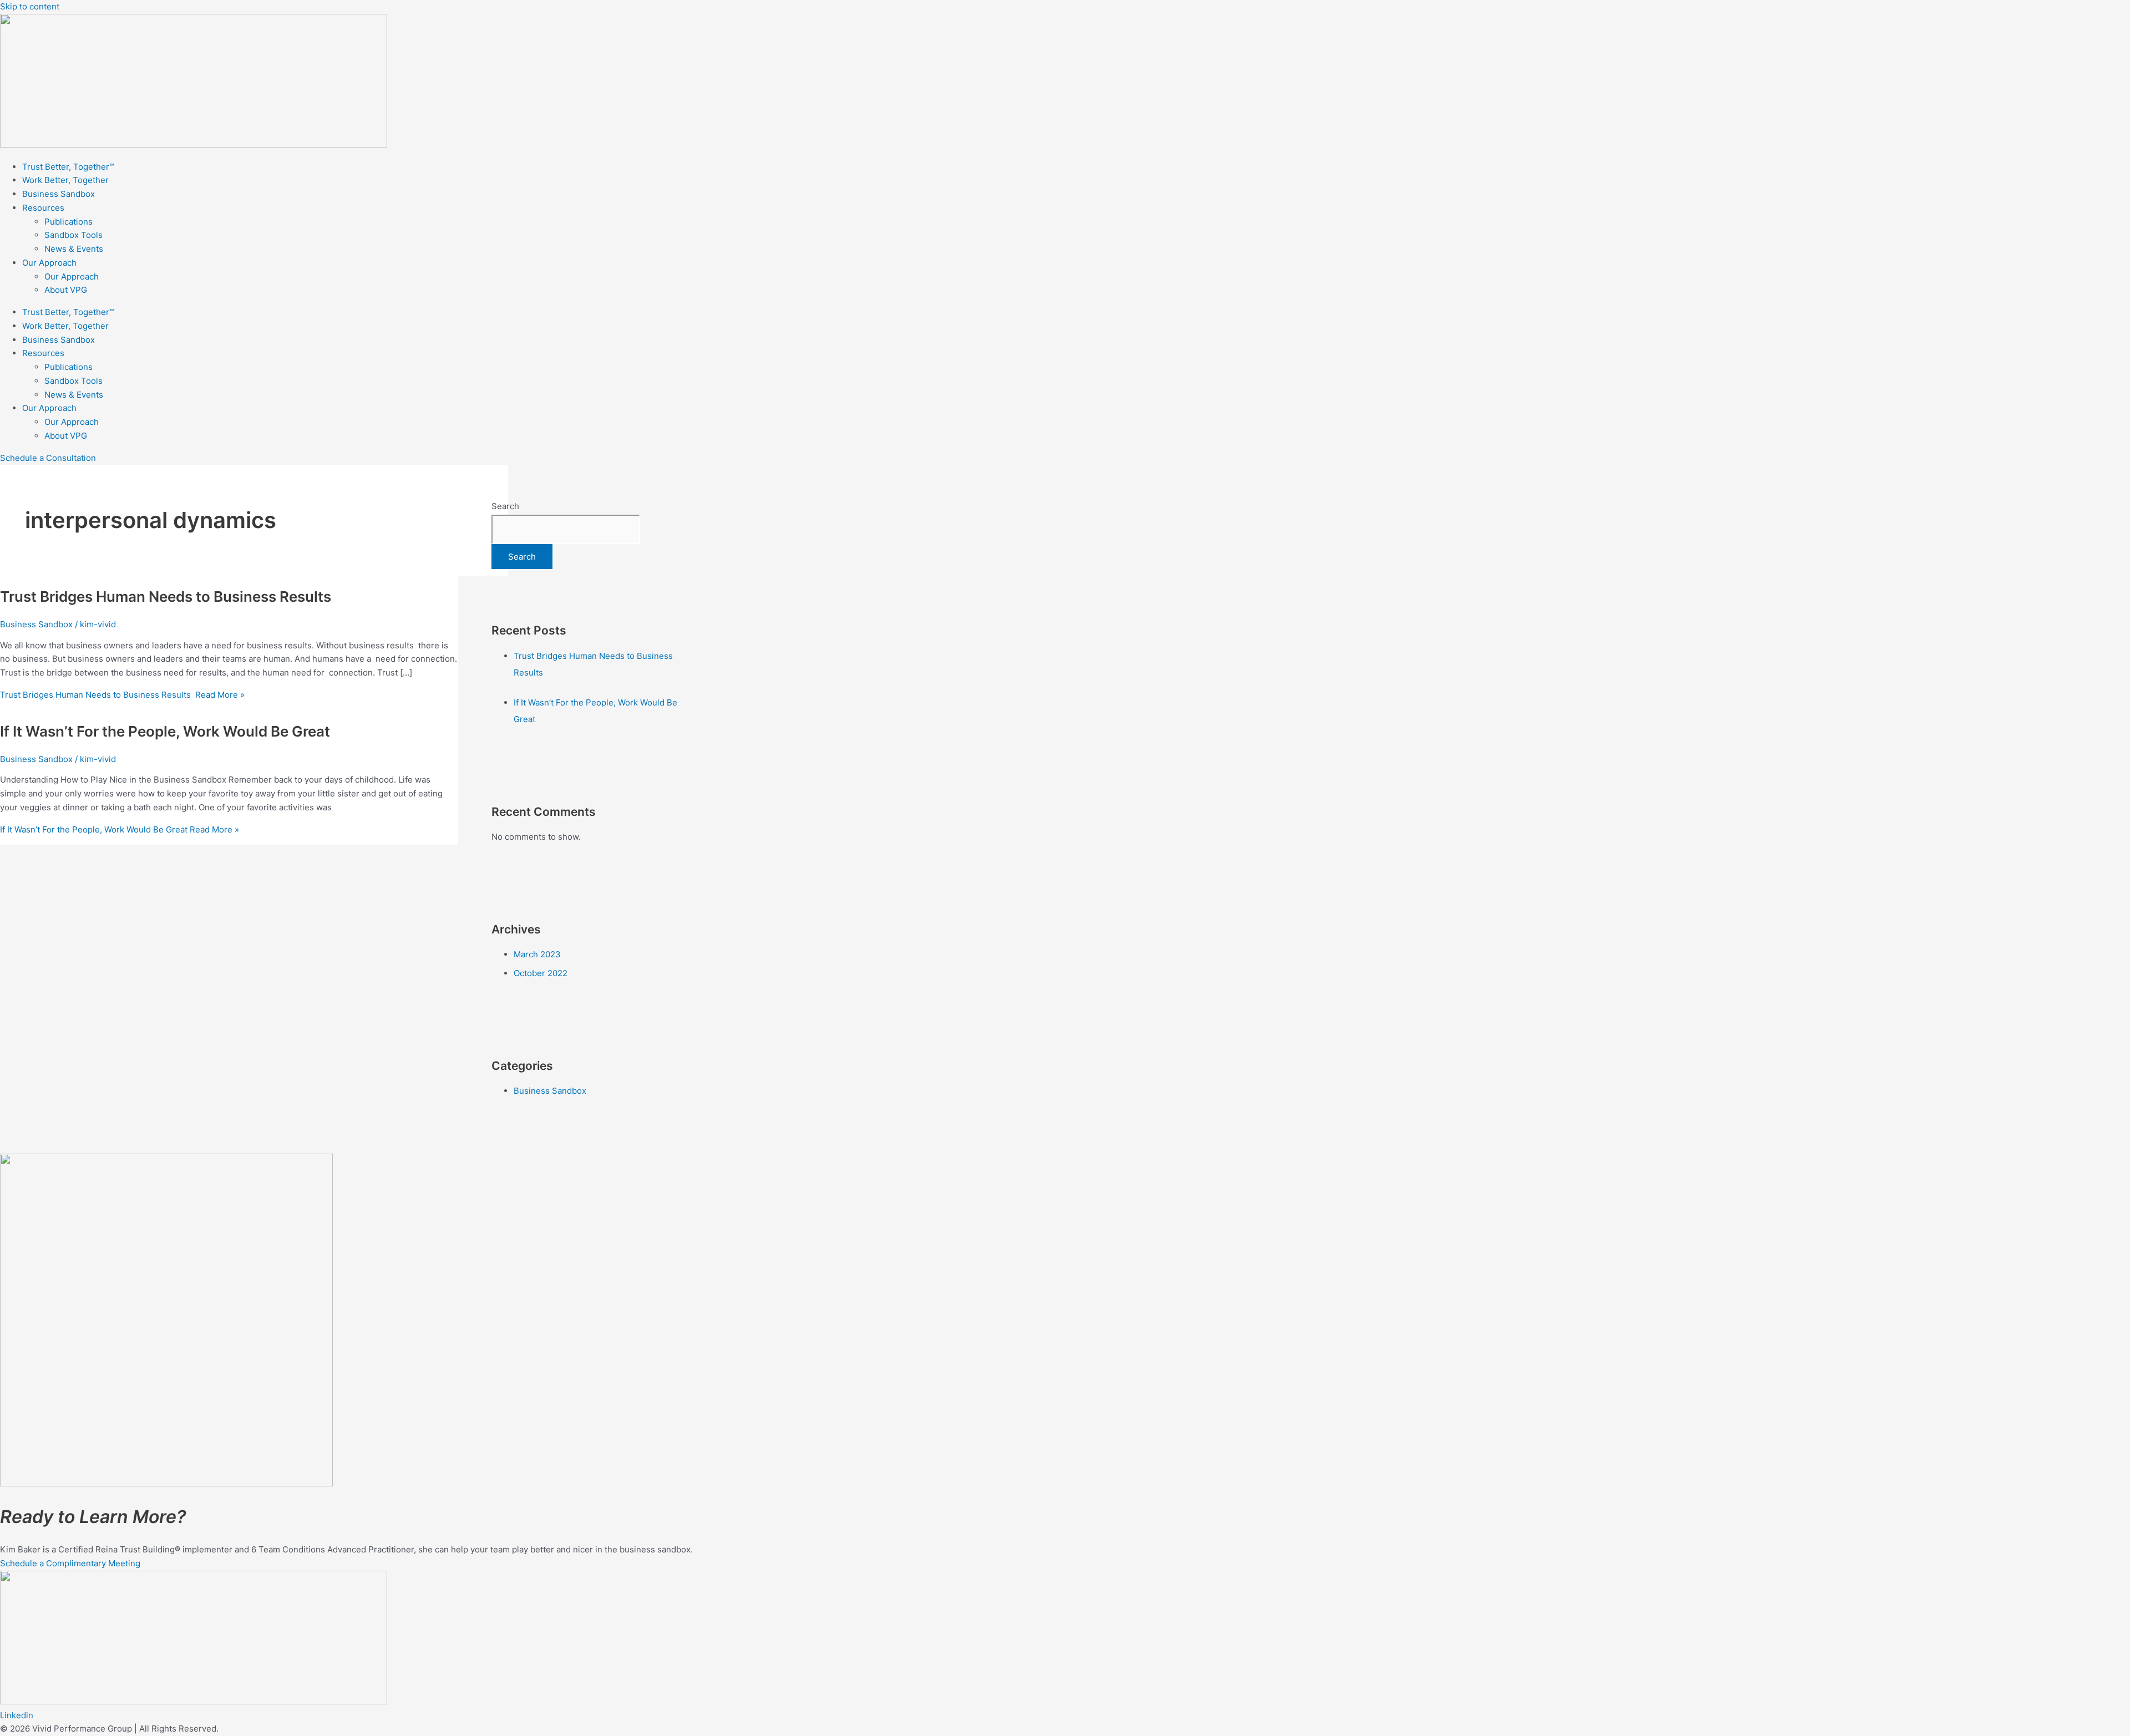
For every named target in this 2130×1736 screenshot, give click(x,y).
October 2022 (541, 973)
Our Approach (49, 263)
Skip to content (30, 6)
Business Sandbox (59, 194)
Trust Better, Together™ (68, 167)
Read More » (122, 695)
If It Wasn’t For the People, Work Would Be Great (165, 731)
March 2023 (537, 954)
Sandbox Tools (73, 235)
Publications (69, 222)
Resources (43, 208)
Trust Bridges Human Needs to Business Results (167, 597)
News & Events (74, 249)
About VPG (66, 290)
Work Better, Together (65, 180)
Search (505, 506)
